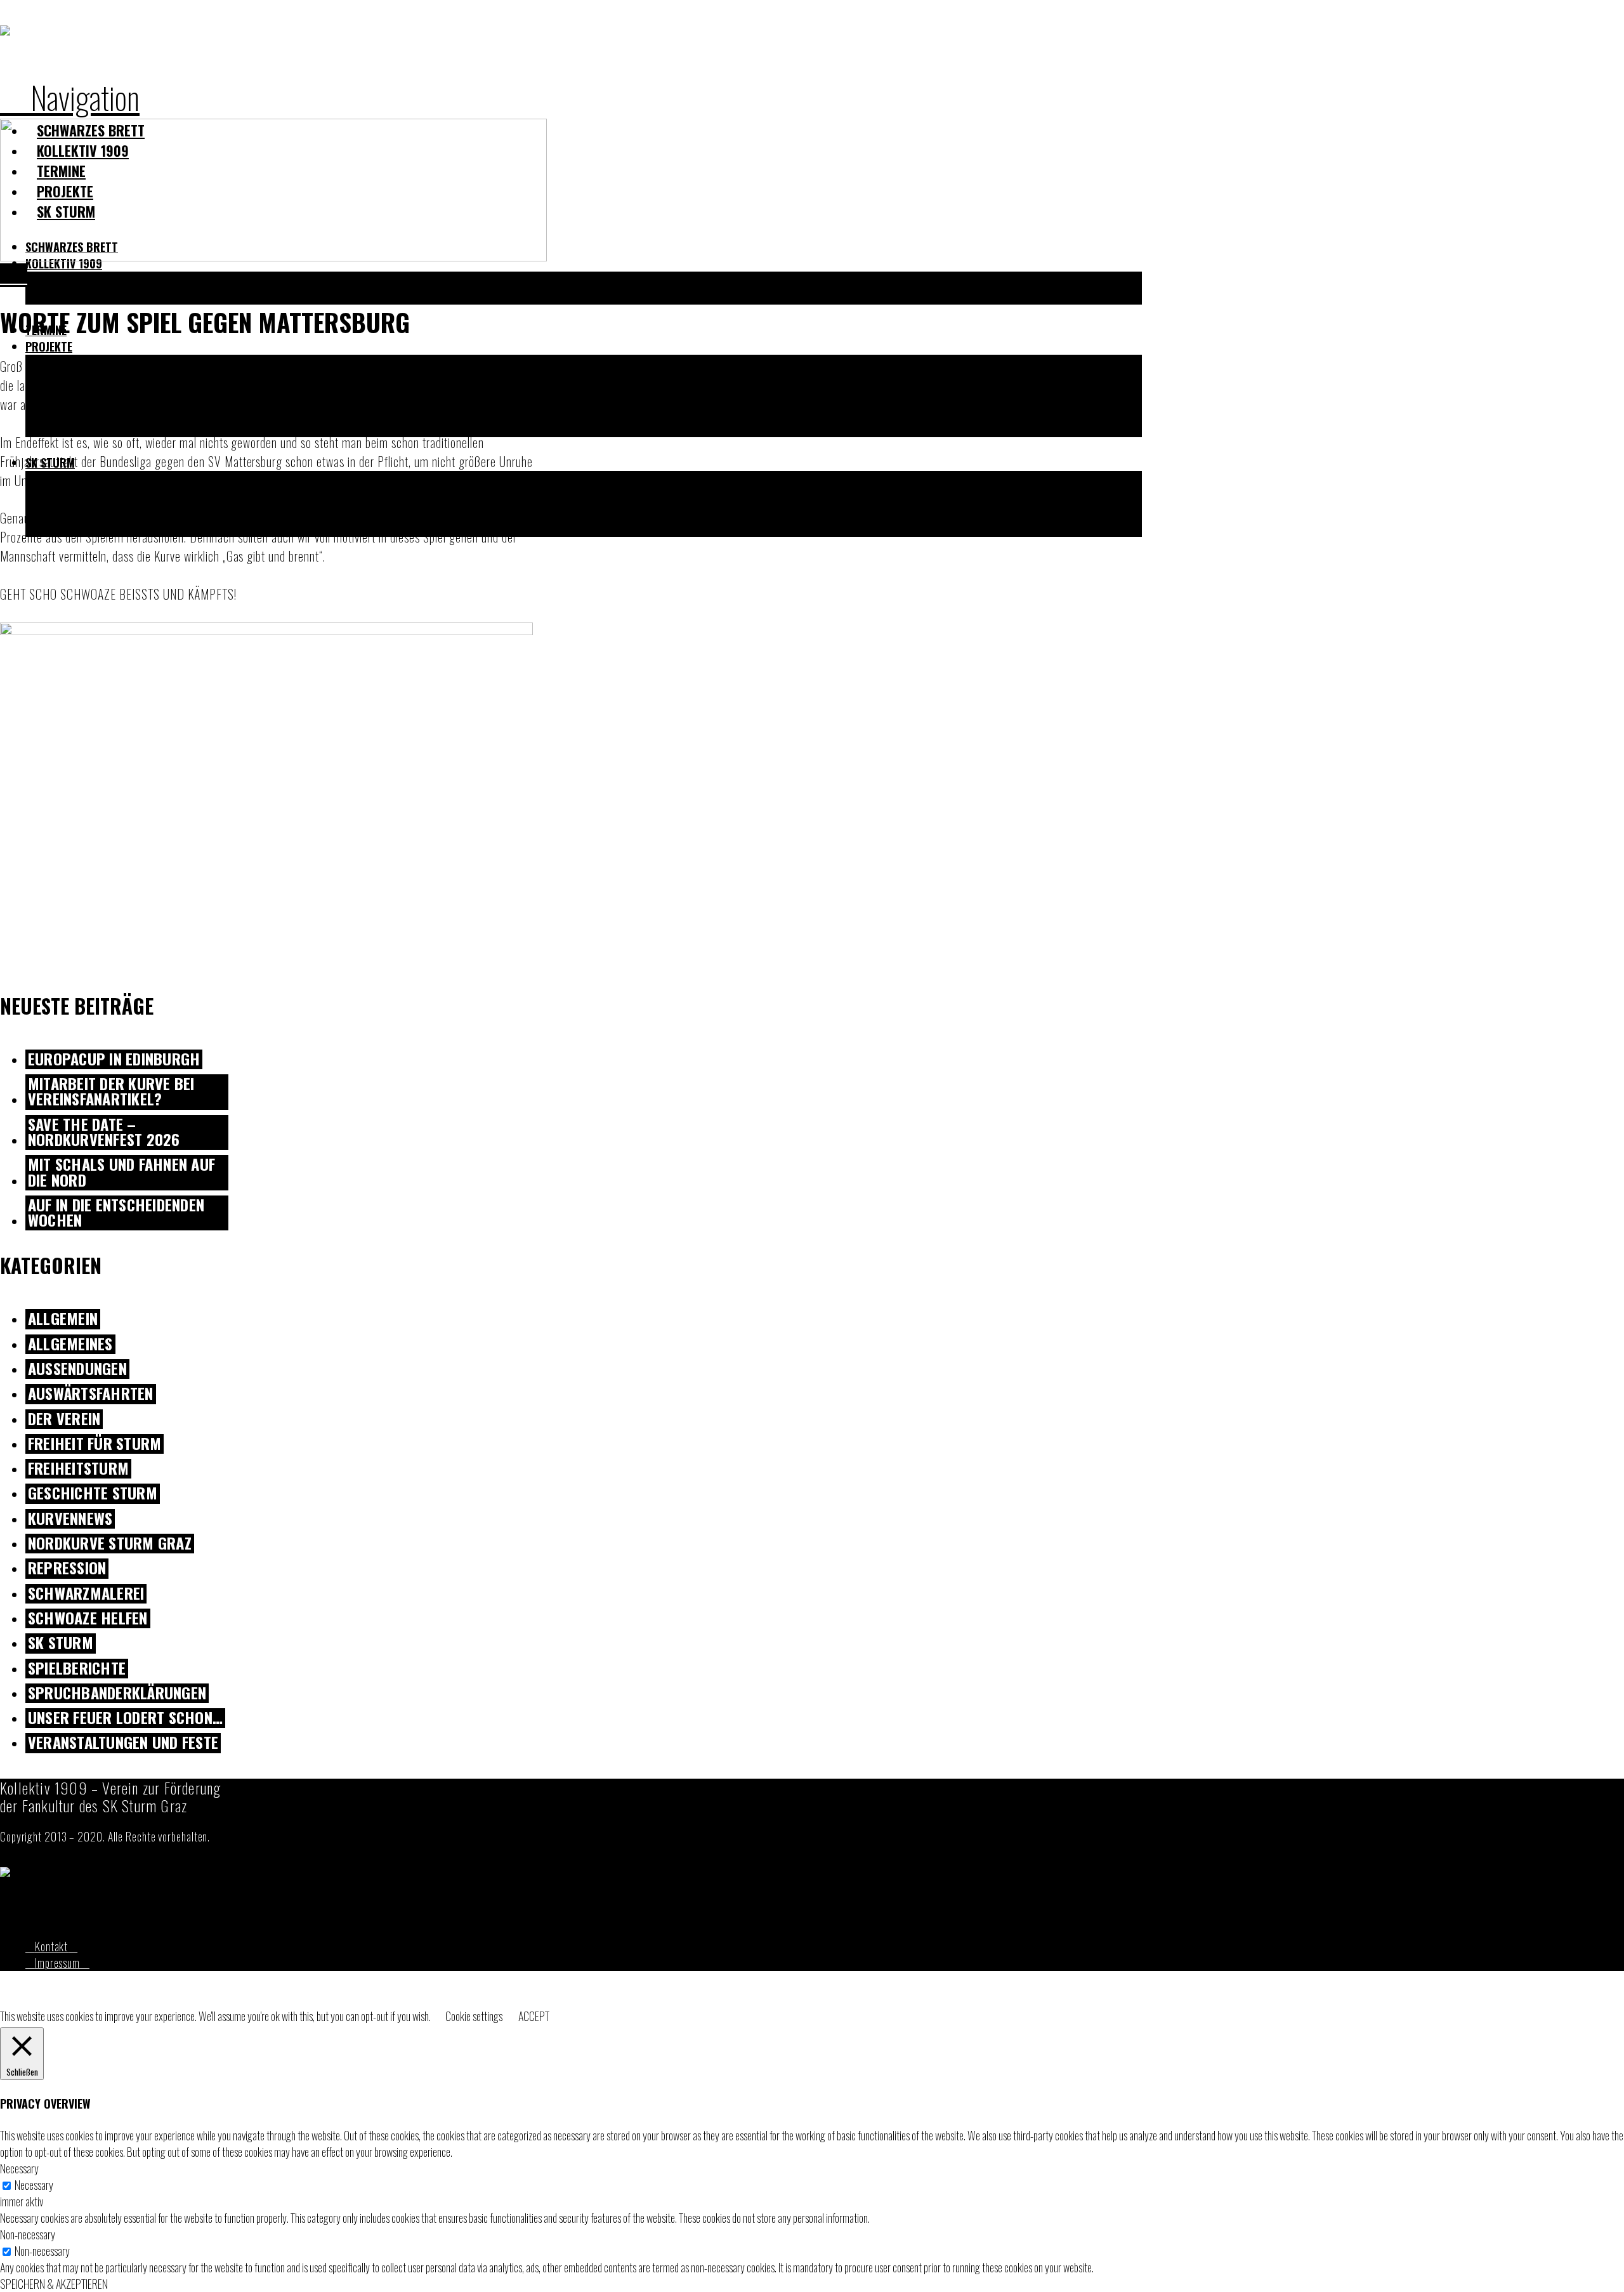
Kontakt (51, 1946)
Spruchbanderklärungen (117, 1693)
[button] (70, 96)
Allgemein (63, 1319)
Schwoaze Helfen (88, 1618)
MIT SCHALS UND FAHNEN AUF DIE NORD (121, 1173)
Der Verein (64, 1419)
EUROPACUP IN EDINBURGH (114, 1059)
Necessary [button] (19, 2168)
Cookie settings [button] (474, 2016)
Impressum (57, 1963)
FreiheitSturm (78, 1469)
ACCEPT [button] (534, 2016)
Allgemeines (70, 1344)
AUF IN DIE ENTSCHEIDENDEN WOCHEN (116, 1213)
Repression (67, 1568)
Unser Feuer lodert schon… (125, 1718)
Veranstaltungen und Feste (123, 1743)
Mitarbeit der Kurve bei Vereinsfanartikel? (111, 1092)
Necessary (34, 2185)
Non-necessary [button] (28, 2234)
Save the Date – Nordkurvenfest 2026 (104, 1133)
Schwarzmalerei (86, 1594)
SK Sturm (61, 1643)
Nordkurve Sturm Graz (110, 1544)
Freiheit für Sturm (95, 1444)
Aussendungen (77, 1369)
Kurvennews (70, 1519)
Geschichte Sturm (93, 1493)
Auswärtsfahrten (91, 1394)
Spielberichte (77, 1669)
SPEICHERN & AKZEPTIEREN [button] (54, 2284)
